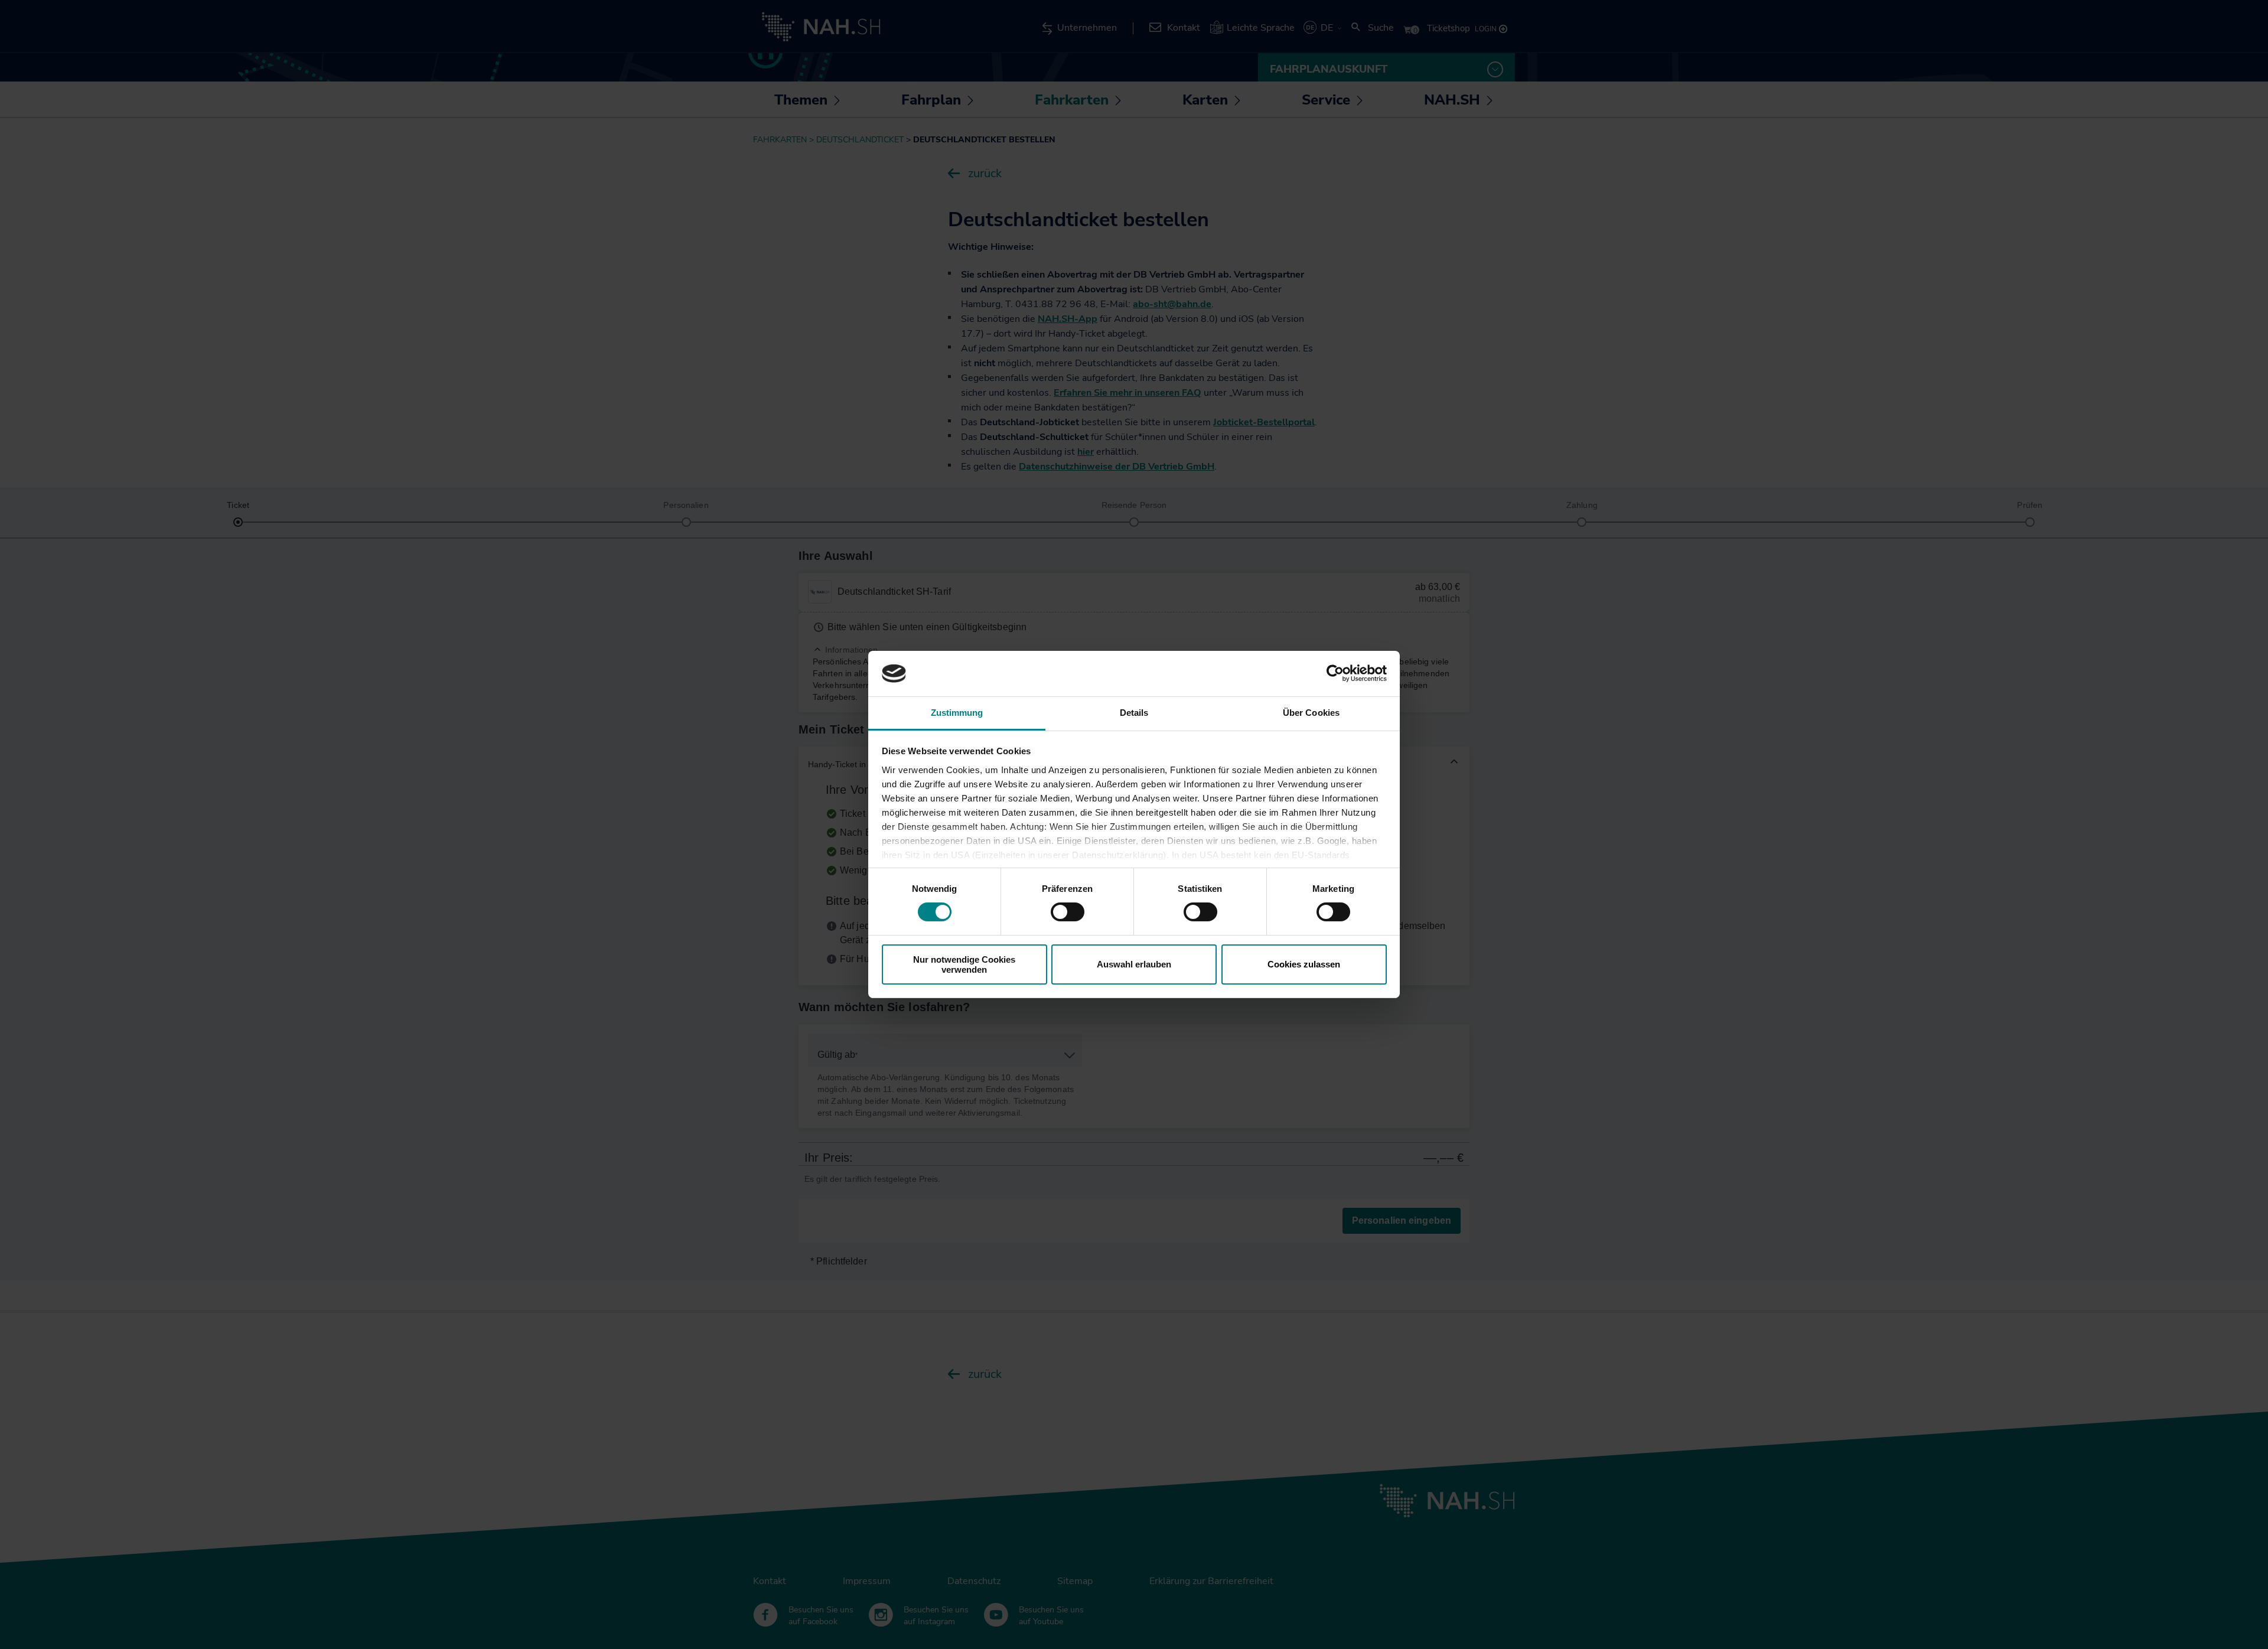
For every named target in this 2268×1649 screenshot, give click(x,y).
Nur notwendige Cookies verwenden (964, 964)
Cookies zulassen (1304, 964)
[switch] (1068, 912)
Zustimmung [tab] (957, 713)
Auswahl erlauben (1134, 964)
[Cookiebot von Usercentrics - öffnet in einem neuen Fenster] (1335, 673)
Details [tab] (1134, 713)
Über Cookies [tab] (1311, 713)
